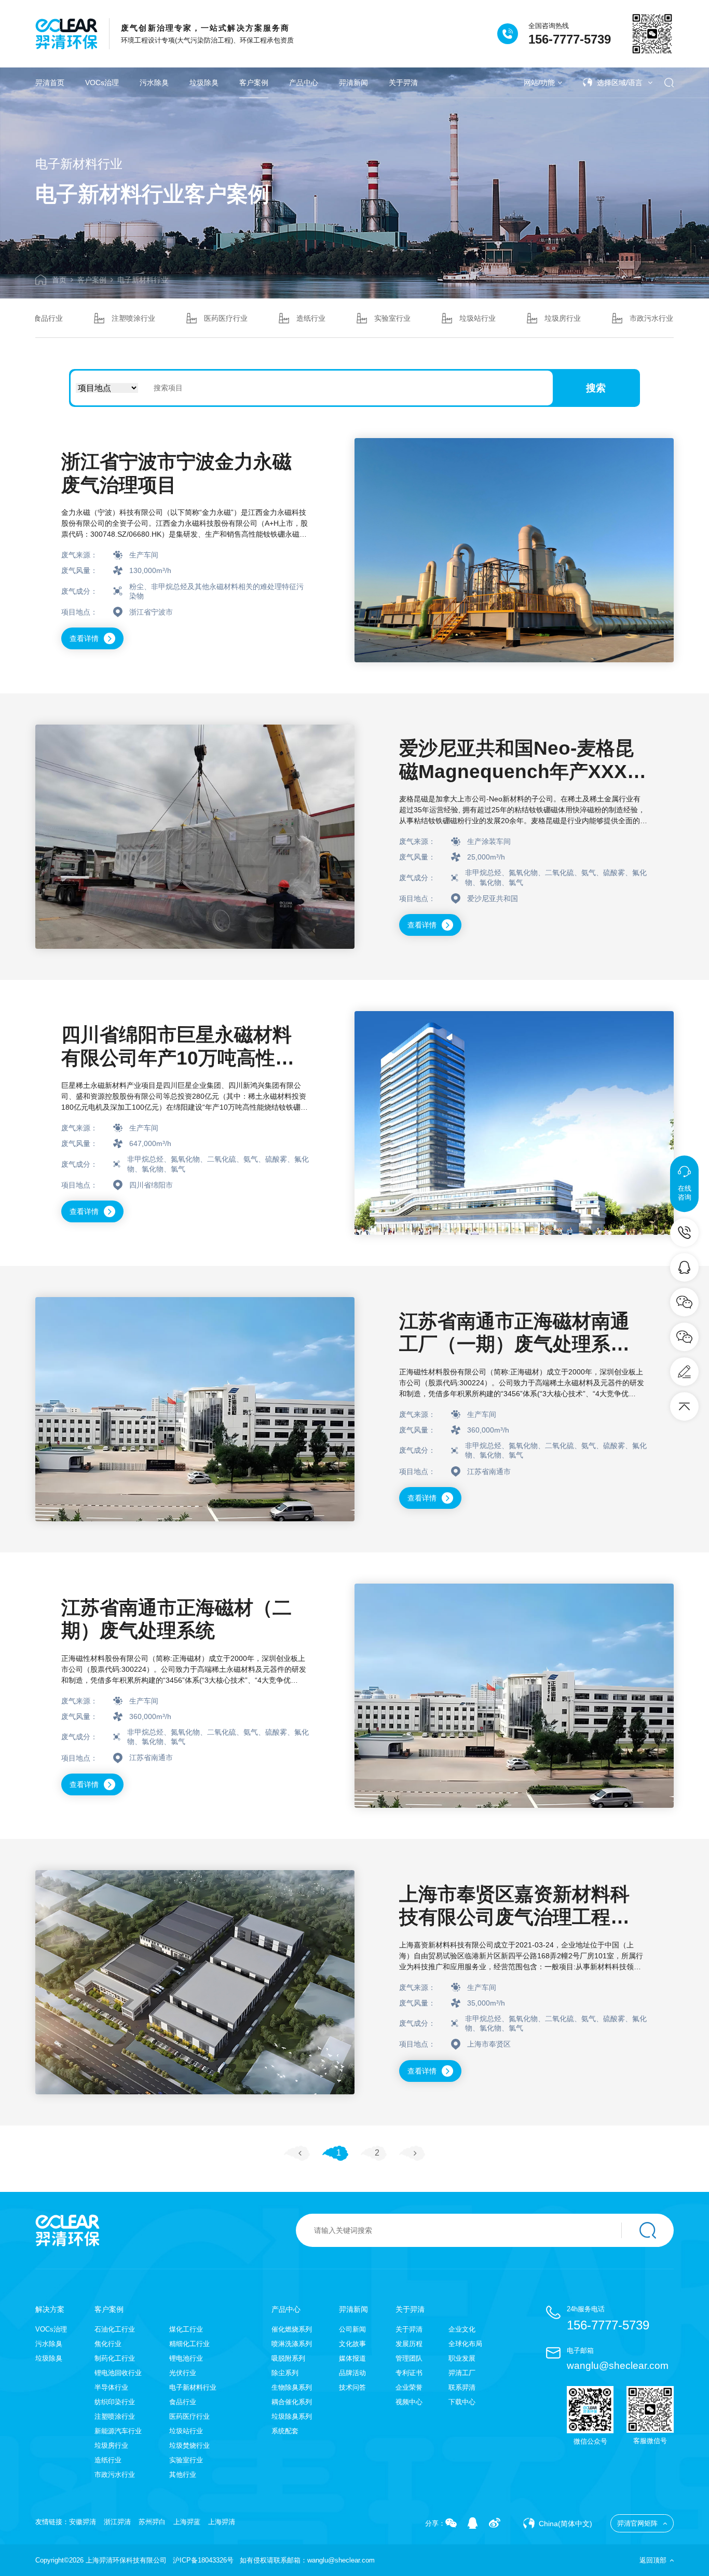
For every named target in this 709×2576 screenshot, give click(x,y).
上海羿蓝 (187, 2522)
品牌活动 (352, 2373)
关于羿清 (403, 83)
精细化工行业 (189, 2344)
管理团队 (409, 2358)
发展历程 (409, 2344)
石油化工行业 (115, 2329)
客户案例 (254, 83)
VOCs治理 (102, 83)
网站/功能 (539, 83)
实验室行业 (392, 318)
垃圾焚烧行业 (189, 2445)
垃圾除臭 (204, 83)
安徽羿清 (83, 2522)
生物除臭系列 (292, 2387)
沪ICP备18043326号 (203, 2560)
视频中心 (409, 2402)
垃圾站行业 (478, 318)
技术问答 (352, 2387)
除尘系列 (285, 2373)
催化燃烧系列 (292, 2329)
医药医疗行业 (226, 318)
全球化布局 (465, 2344)
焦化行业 (108, 2344)
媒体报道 (352, 2358)
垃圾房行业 (563, 318)
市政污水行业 (651, 318)
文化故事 (352, 2344)
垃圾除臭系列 (292, 2416)
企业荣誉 (409, 2387)
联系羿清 (462, 2387)
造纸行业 (311, 318)
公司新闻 (352, 2329)
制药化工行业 (115, 2358)
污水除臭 (154, 83)
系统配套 (285, 2431)
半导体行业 (111, 2387)
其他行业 (183, 2475)
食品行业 (48, 318)
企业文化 (462, 2329)
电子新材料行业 (143, 280)
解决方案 (50, 2309)
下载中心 (462, 2402)
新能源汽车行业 (118, 2431)
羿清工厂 (462, 2373)
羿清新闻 (353, 83)
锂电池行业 (186, 2358)
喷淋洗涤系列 (292, 2344)
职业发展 (462, 2358)
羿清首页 (50, 83)
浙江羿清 (117, 2522)
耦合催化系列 (292, 2402)
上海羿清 (222, 2522)
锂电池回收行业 (118, 2373)
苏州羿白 (152, 2522)
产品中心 (304, 83)
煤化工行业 (186, 2329)
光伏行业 (183, 2373)
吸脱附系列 (288, 2358)
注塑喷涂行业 (133, 318)
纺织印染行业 (115, 2402)
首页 (59, 280)
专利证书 (409, 2373)
